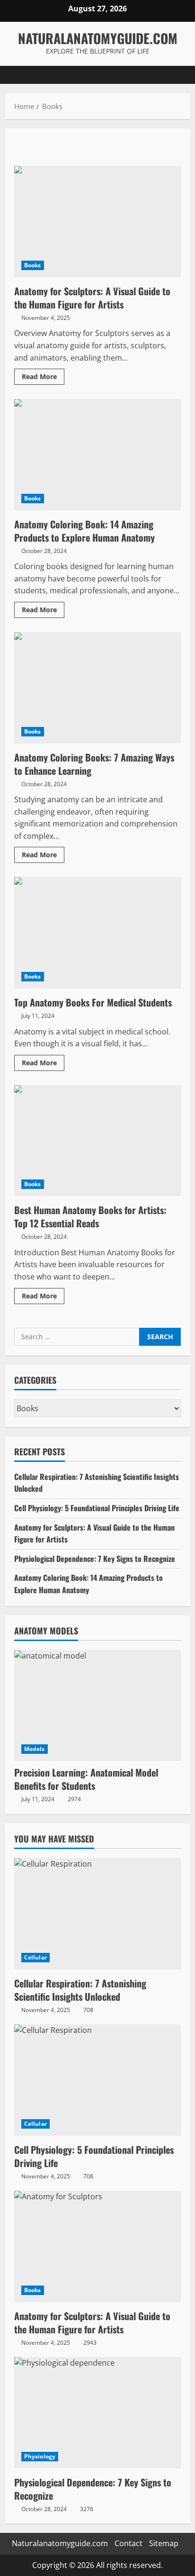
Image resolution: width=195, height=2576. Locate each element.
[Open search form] (178, 75)
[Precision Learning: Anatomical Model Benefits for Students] (97, 1706)
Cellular (35, 1957)
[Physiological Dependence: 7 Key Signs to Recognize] (97, 2413)
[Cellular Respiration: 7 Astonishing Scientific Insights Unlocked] (97, 1914)
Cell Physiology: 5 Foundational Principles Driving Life (97, 1508)
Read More (43, 378)
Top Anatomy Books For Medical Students (97, 933)
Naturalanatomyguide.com (98, 38)
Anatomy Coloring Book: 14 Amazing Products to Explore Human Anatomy (97, 455)
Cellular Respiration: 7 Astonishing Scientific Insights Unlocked (80, 1990)
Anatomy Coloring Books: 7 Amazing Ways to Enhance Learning (97, 688)
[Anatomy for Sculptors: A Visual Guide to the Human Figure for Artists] (97, 2246)
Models (35, 1749)
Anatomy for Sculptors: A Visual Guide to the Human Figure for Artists (97, 222)
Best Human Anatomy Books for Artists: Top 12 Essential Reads (97, 1141)
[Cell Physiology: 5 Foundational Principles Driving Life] (97, 2080)
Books (33, 265)
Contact (129, 2543)
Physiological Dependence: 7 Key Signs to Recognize (95, 1559)
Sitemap (164, 2543)
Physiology (40, 2456)
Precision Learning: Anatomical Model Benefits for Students (86, 1779)
